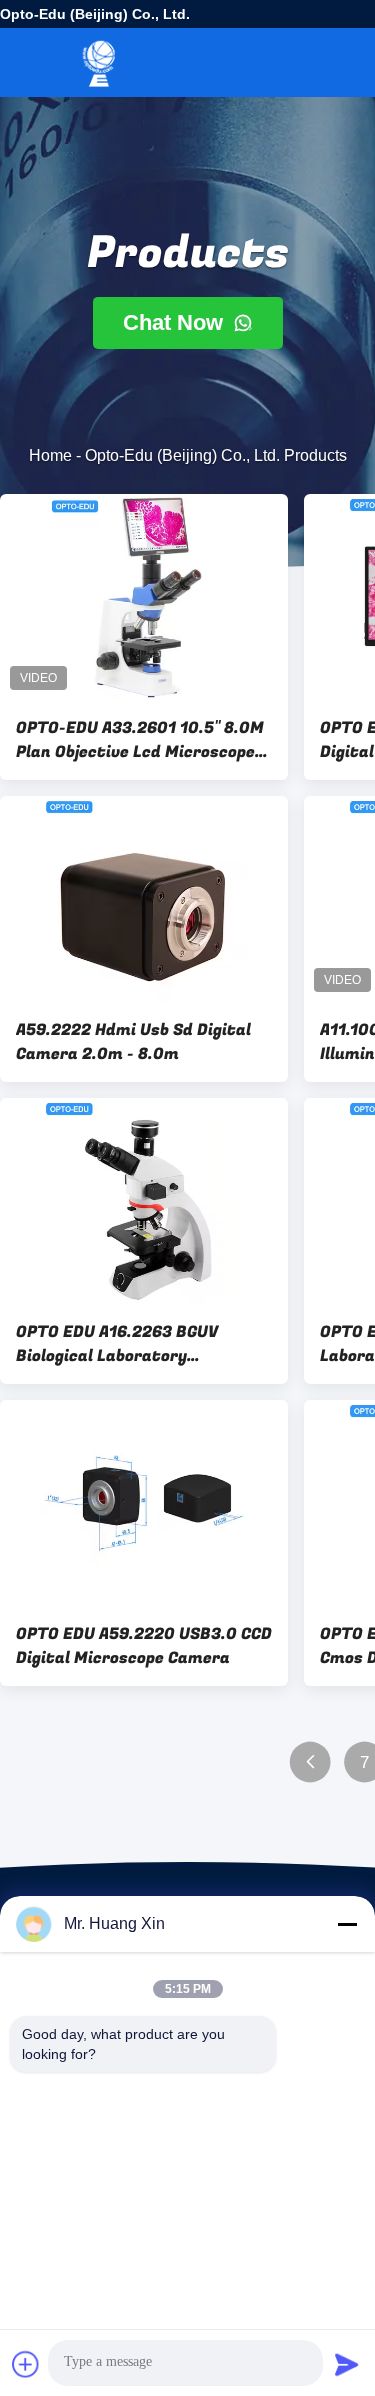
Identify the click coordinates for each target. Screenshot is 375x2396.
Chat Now (176, 322)
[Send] (347, 2364)
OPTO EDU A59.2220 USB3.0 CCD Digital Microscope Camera (144, 1646)
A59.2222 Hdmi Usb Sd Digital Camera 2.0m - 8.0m (133, 1042)
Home (50, 455)
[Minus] (347, 1924)
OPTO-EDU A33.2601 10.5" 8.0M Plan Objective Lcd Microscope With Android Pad (140, 740)
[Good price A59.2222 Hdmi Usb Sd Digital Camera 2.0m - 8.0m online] (144, 899)
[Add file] (26, 2364)
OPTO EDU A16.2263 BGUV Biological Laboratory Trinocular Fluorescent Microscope (117, 1344)
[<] (310, 1762)
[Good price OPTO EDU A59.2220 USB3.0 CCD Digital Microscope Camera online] (144, 1503)
